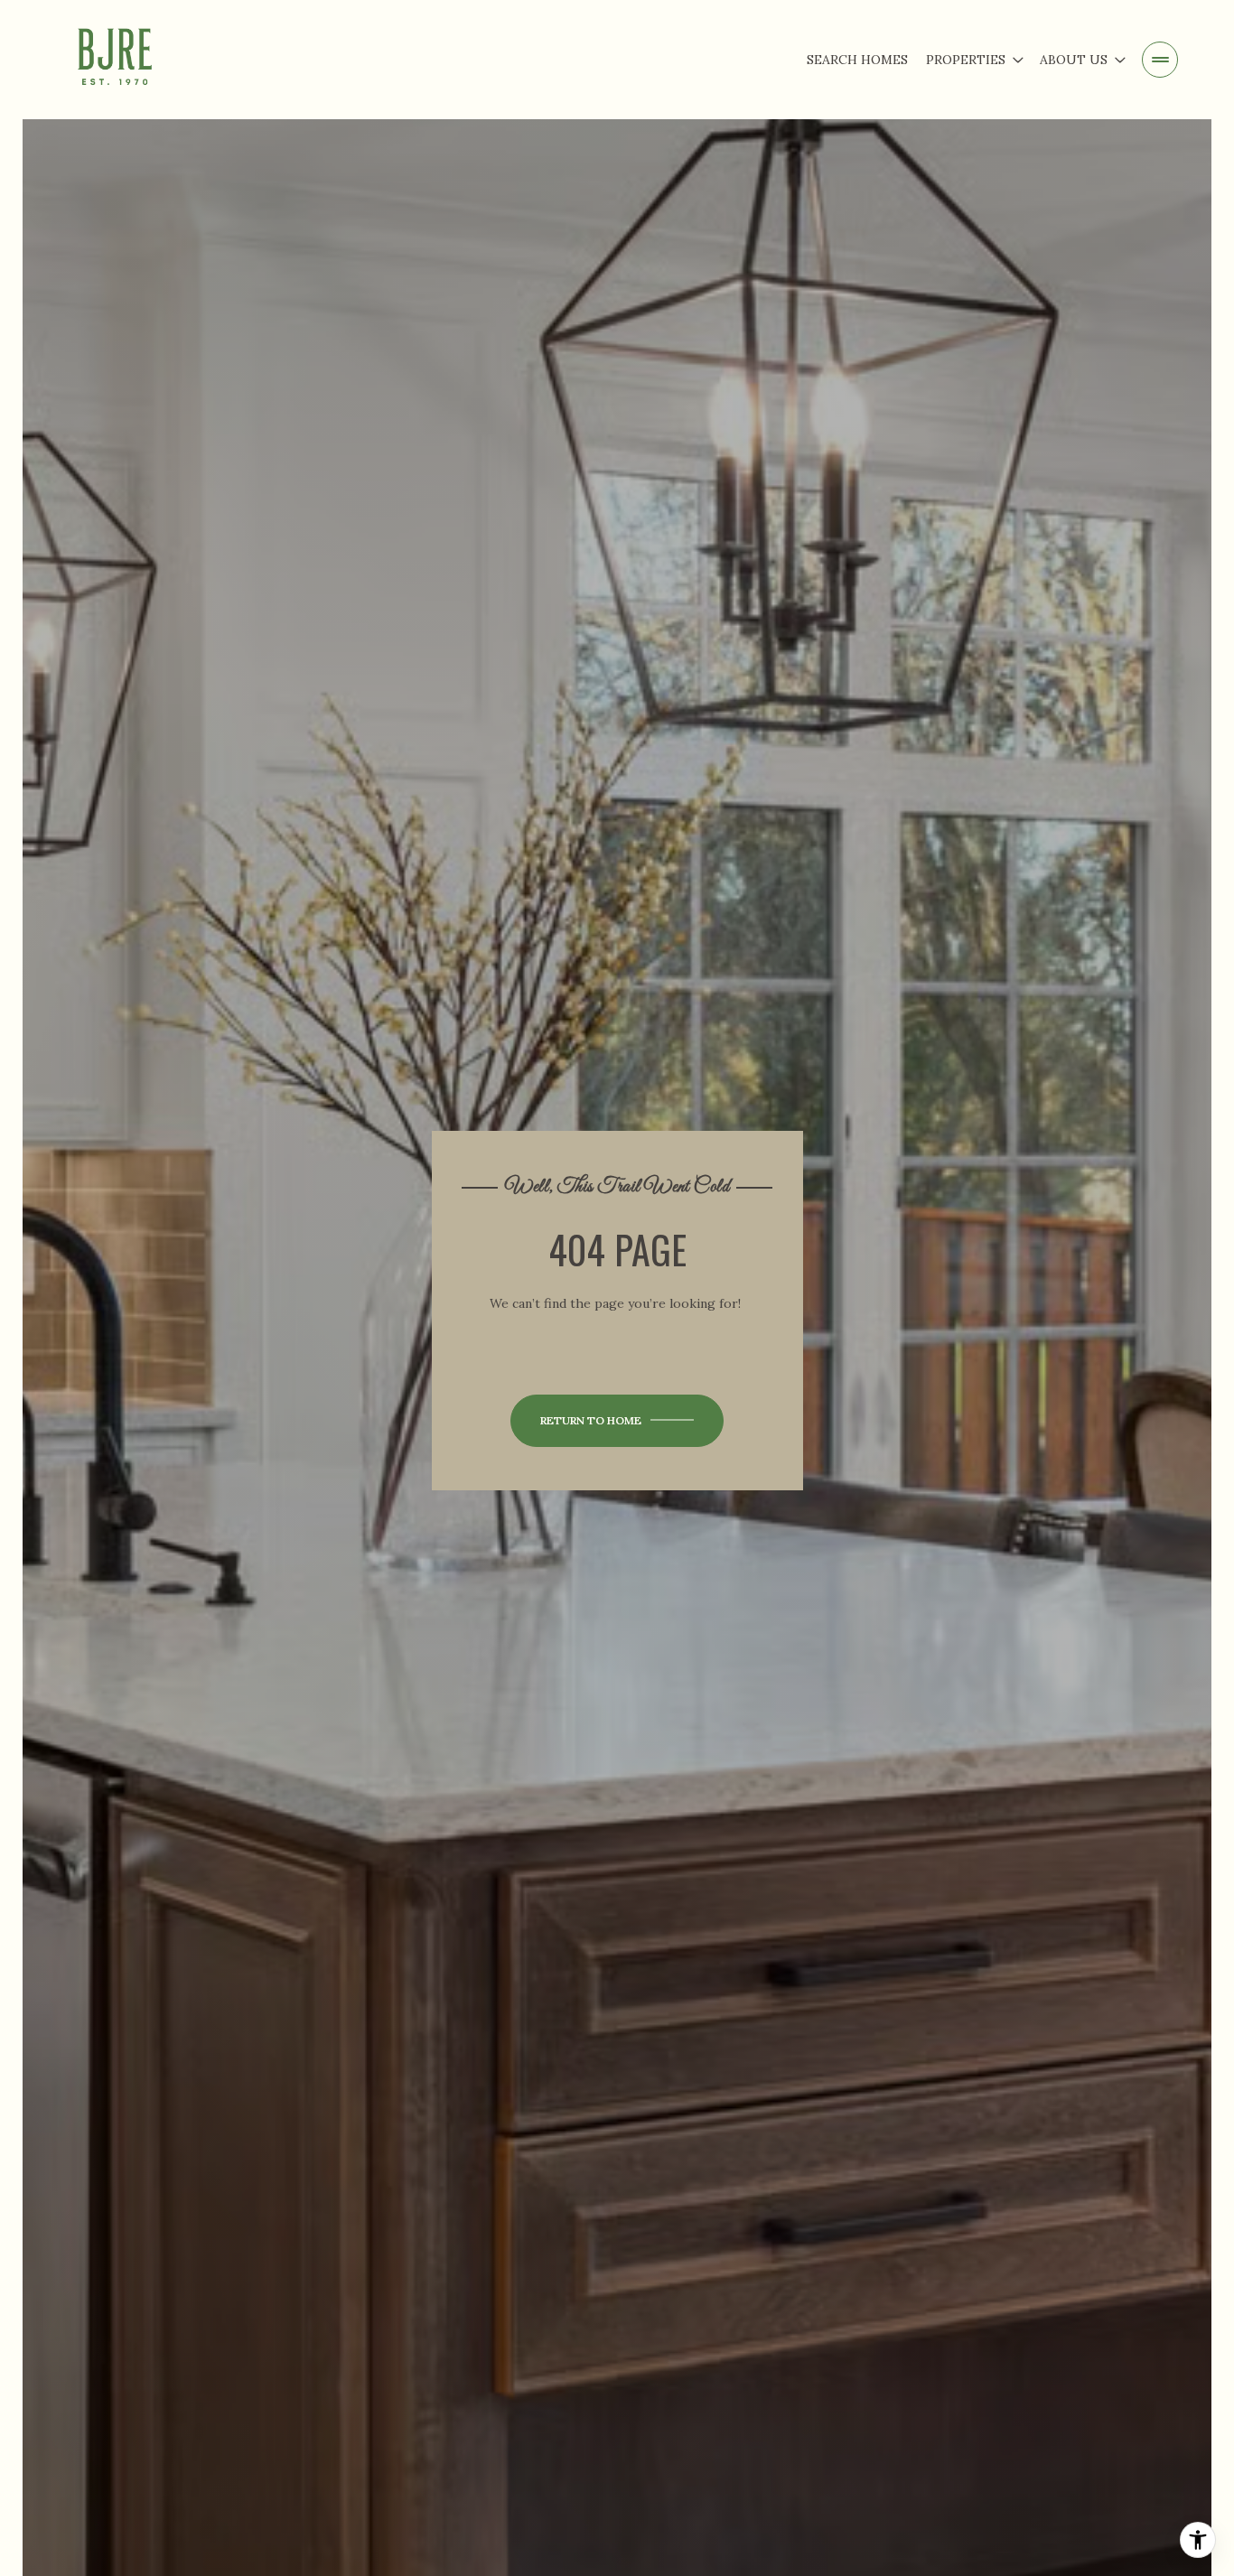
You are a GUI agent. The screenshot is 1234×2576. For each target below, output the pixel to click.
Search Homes (857, 60)
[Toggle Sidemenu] (1160, 60)
